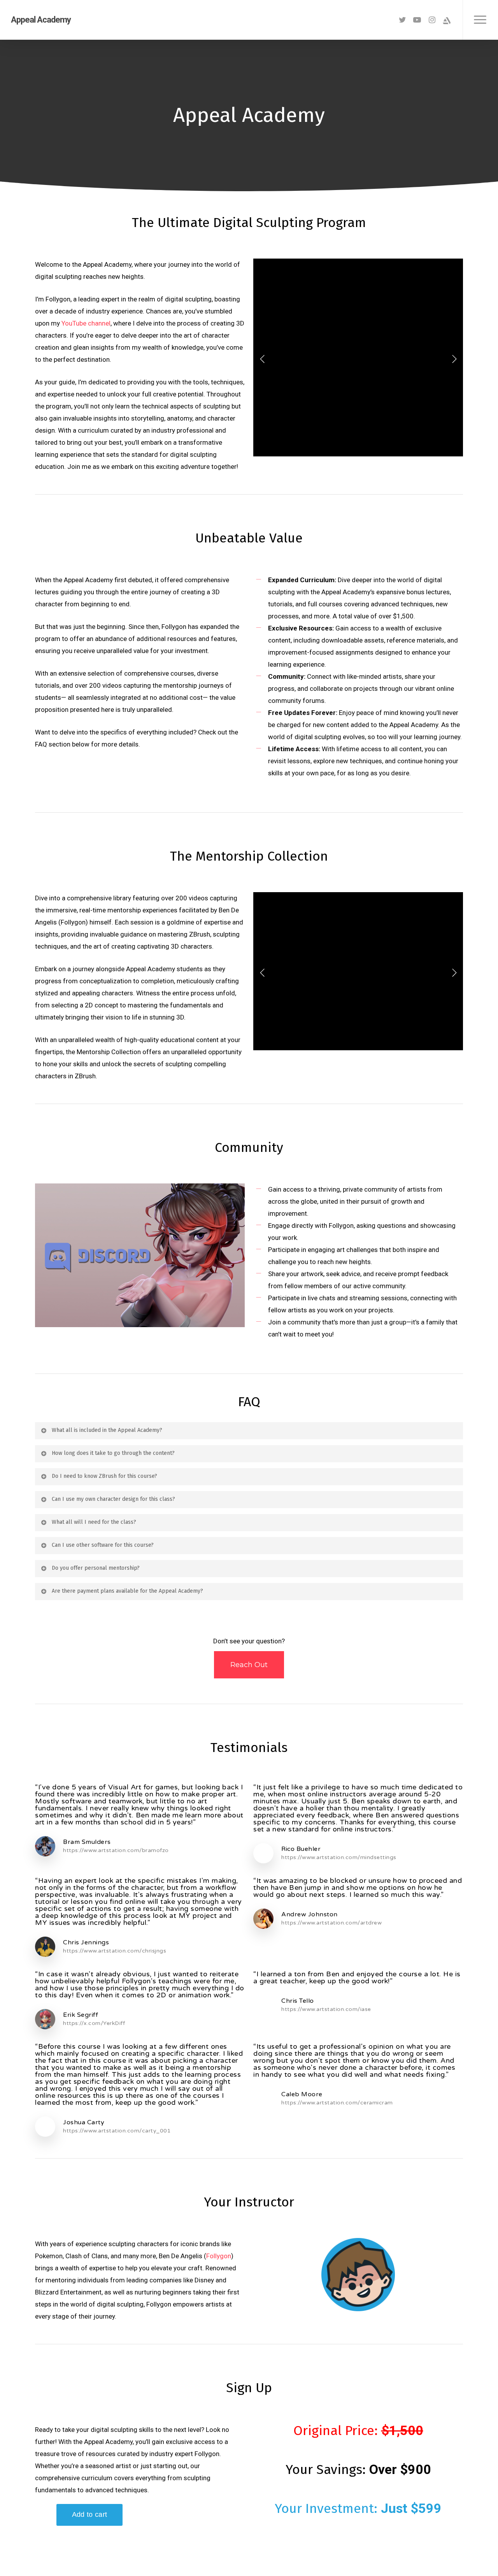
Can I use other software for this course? (103, 1545)
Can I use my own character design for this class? (113, 1499)
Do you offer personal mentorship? (96, 1568)
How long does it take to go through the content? (113, 1453)
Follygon (219, 2256)
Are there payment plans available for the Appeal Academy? (127, 1591)
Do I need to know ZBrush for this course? (104, 1476)
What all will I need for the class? (94, 1522)
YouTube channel (86, 323)
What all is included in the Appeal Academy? (107, 1430)
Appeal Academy (41, 20)
